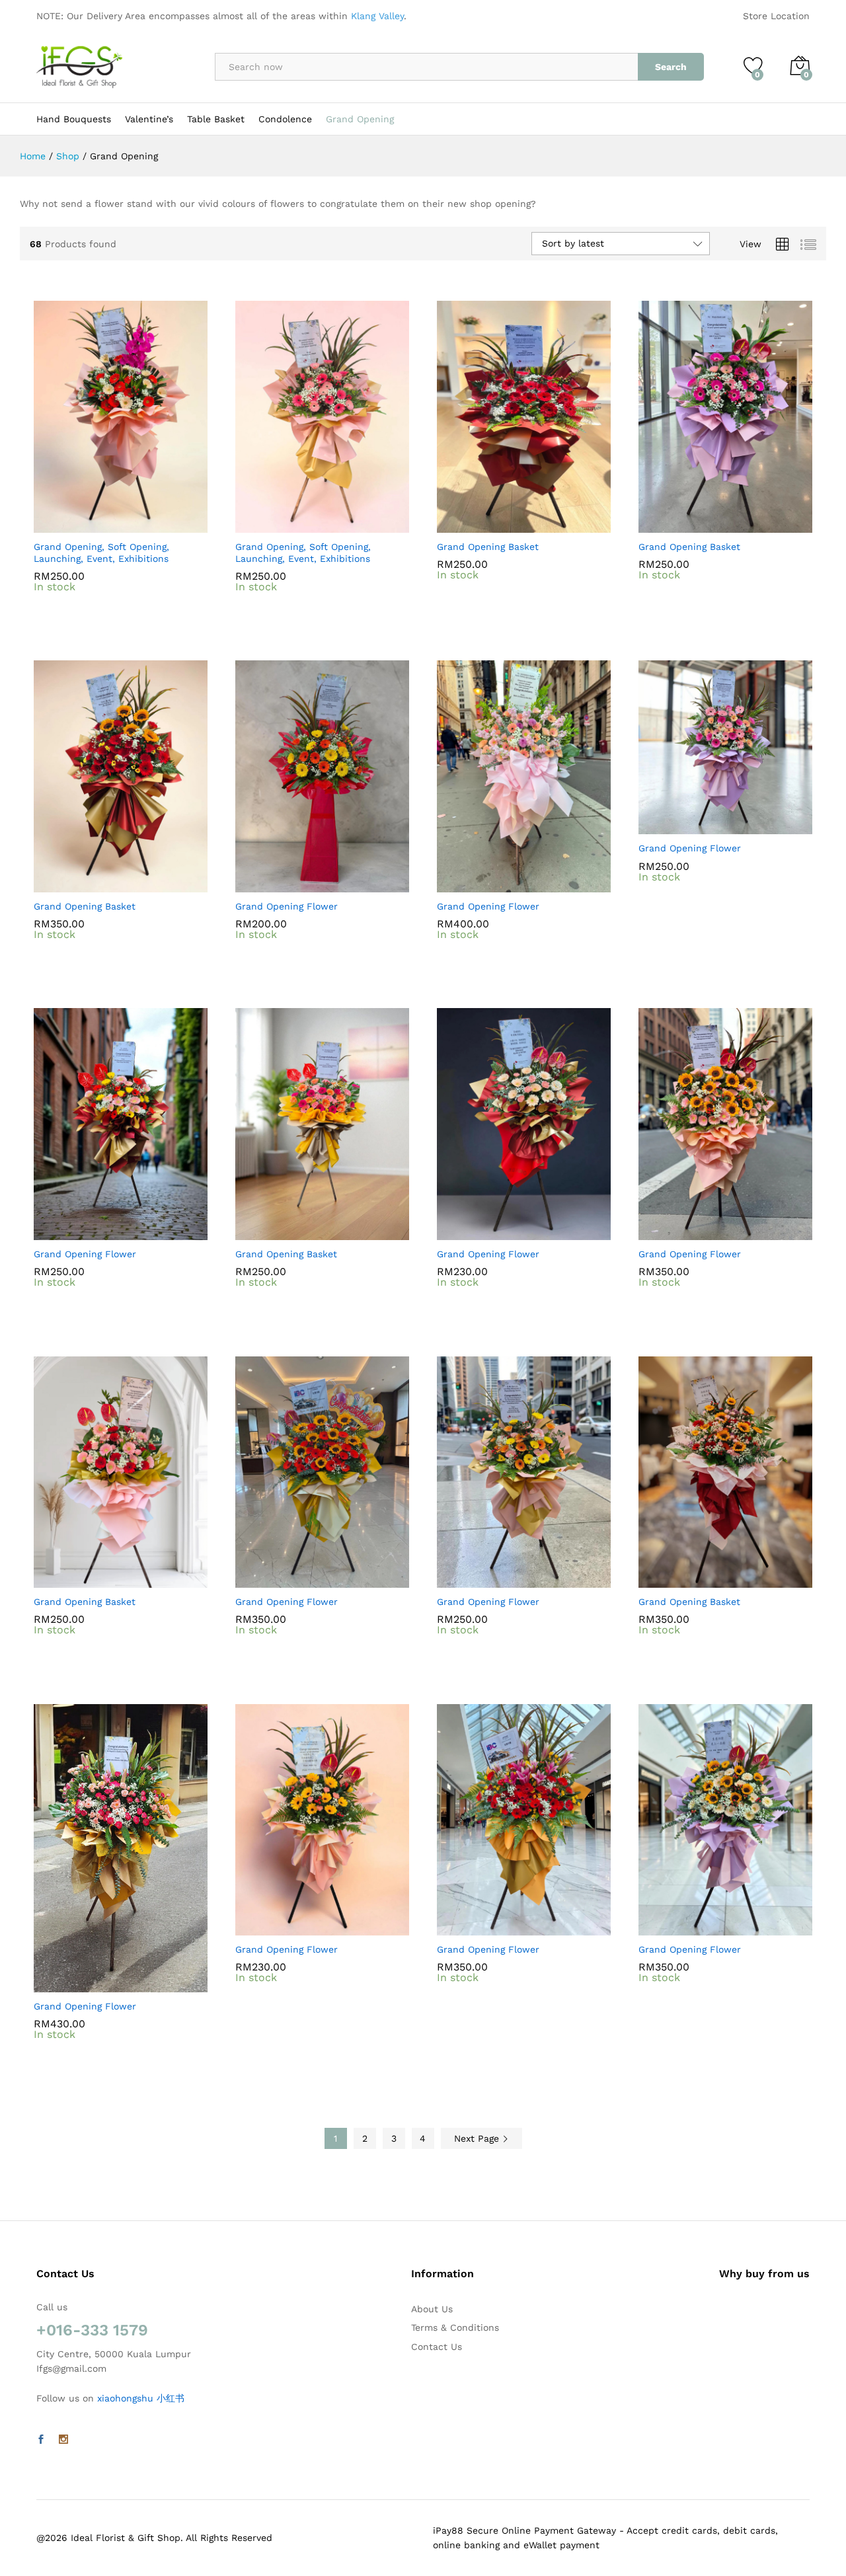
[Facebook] (41, 2440)
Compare (167, 525)
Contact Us (437, 2347)
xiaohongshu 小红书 (141, 2398)
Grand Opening (360, 119)
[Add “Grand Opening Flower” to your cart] (277, 884)
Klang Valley (377, 16)
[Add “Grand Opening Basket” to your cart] (479, 525)
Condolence (285, 119)
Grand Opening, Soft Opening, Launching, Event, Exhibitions (101, 553)
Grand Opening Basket (488, 547)
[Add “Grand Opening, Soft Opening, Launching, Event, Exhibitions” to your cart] (75, 525)
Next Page (478, 2138)
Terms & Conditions (455, 2327)
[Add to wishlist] (136, 525)
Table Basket (216, 119)
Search (671, 67)
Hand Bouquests (74, 119)
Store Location (776, 16)
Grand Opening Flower (287, 906)
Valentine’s (149, 119)
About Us (432, 2309)
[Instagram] (63, 2440)
